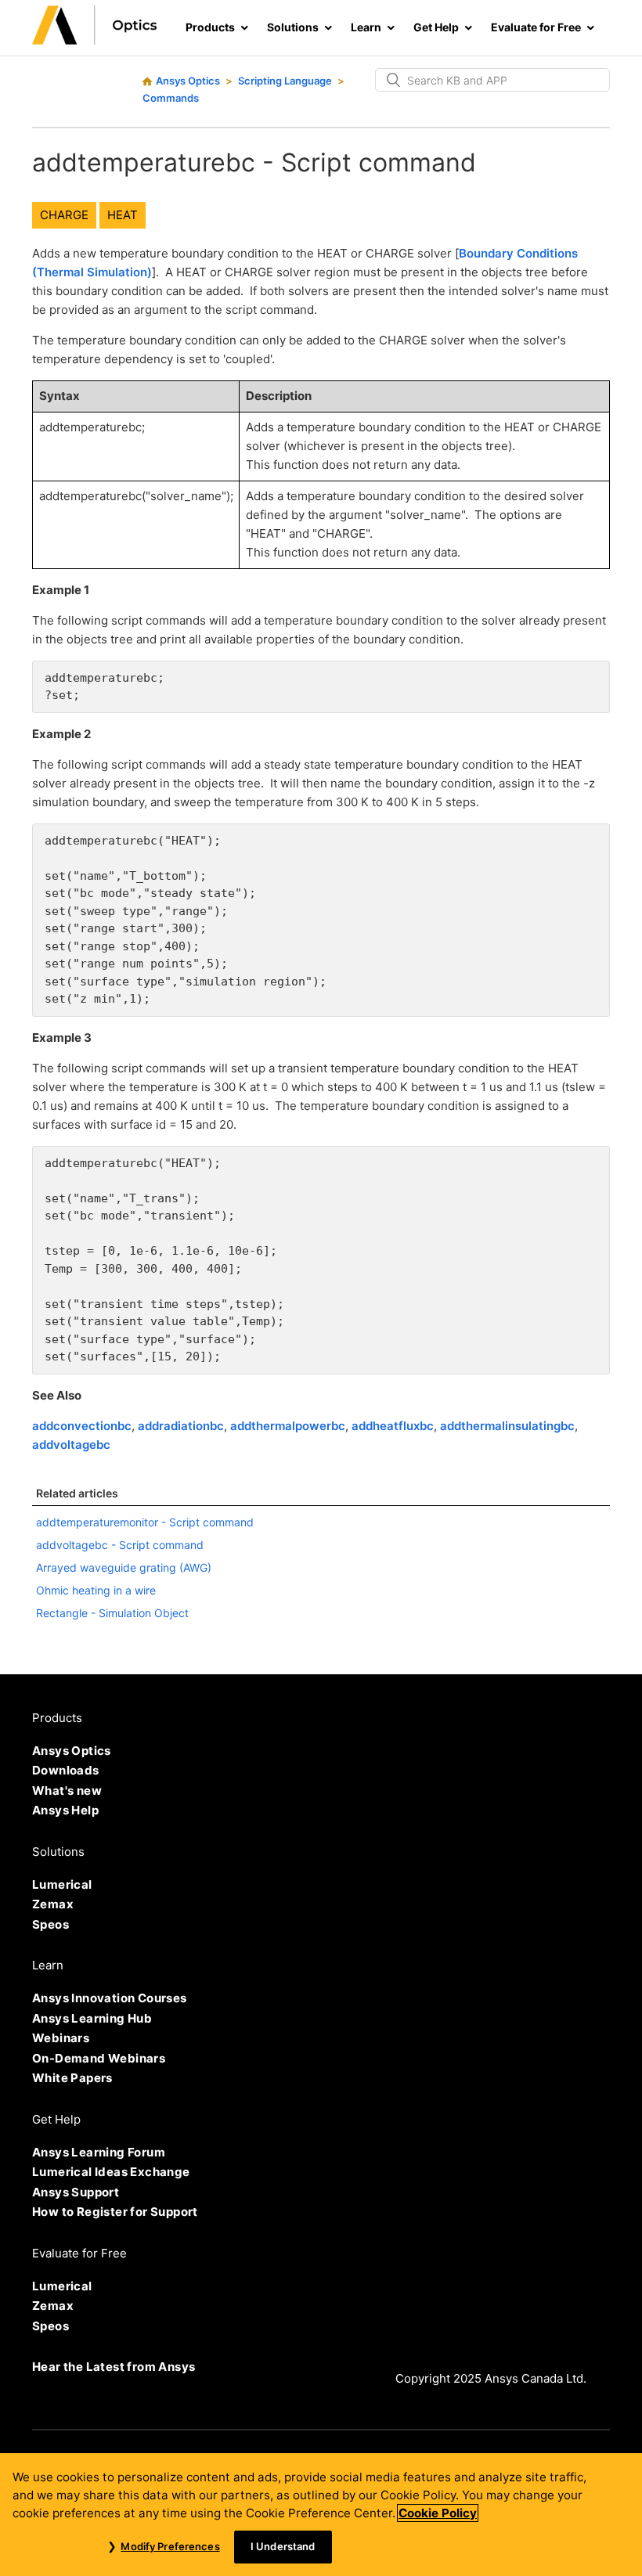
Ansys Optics (188, 81)
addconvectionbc (82, 1426)
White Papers (72, 2078)
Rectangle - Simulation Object (112, 1613)
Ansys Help (65, 1810)
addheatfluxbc (393, 1426)
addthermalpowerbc (288, 1426)
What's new (67, 1791)
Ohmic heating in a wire (96, 1590)
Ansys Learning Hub (92, 2018)
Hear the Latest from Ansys (114, 2367)
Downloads (66, 1770)
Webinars (61, 2038)
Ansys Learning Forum (99, 2152)
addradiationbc (181, 1426)
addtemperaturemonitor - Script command (145, 1522)
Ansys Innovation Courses (110, 1998)
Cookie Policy (438, 2513)
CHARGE (64, 215)
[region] (321, 2515)
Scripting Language (285, 81)
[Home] (95, 40)
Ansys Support (76, 2192)
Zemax (53, 1904)
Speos (50, 1924)
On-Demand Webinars (99, 2058)
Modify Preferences (170, 2546)
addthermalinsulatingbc (507, 1426)
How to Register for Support (115, 2212)
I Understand (283, 2546)
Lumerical (62, 1884)
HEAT (123, 215)
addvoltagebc (71, 1445)
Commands (171, 98)
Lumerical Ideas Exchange (111, 2172)
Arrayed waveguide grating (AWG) (124, 1567)
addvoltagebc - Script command (120, 1545)
